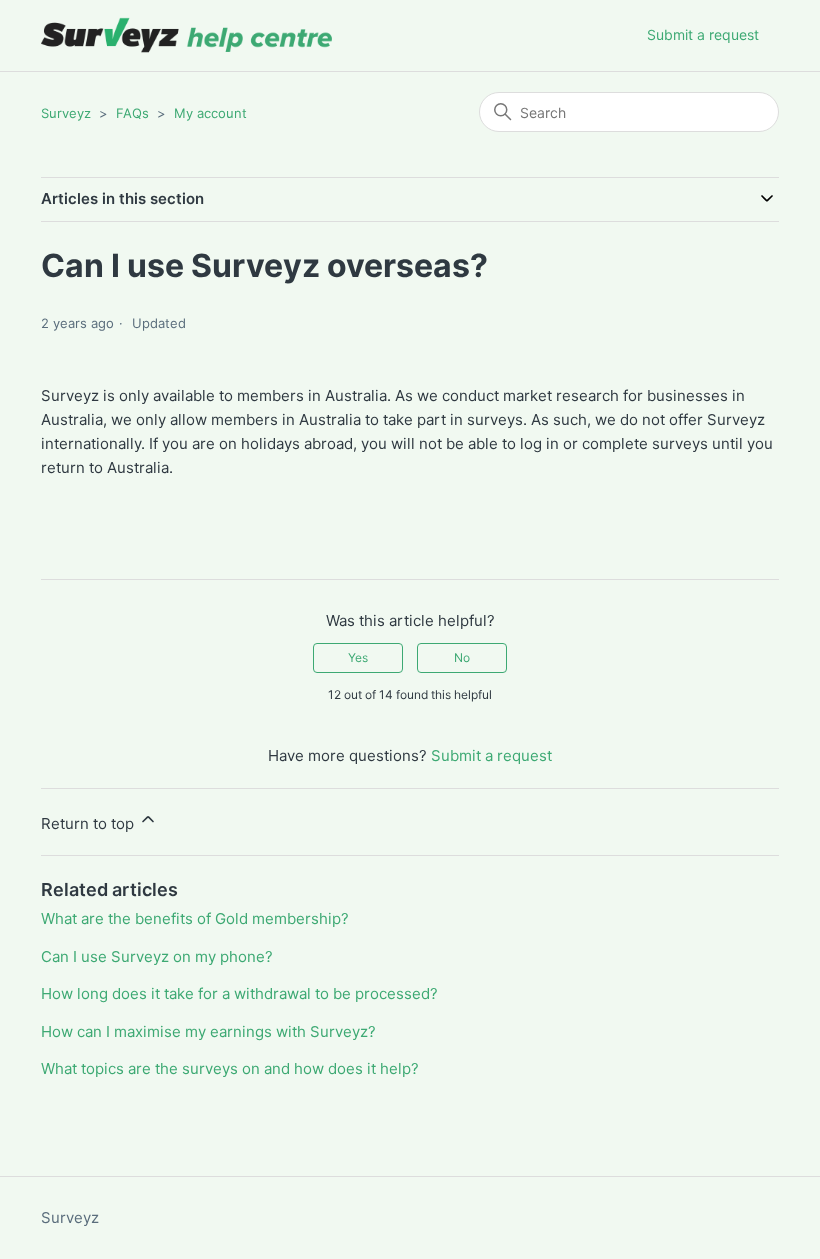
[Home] (187, 35)
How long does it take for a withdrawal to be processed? (239, 993)
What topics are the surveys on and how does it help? (230, 1068)
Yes (358, 657)
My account (210, 113)
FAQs (132, 113)
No (462, 657)
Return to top (89, 823)
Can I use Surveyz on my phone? (157, 956)
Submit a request (703, 34)
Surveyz (66, 113)
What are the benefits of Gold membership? (195, 918)
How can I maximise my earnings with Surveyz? (208, 1031)
